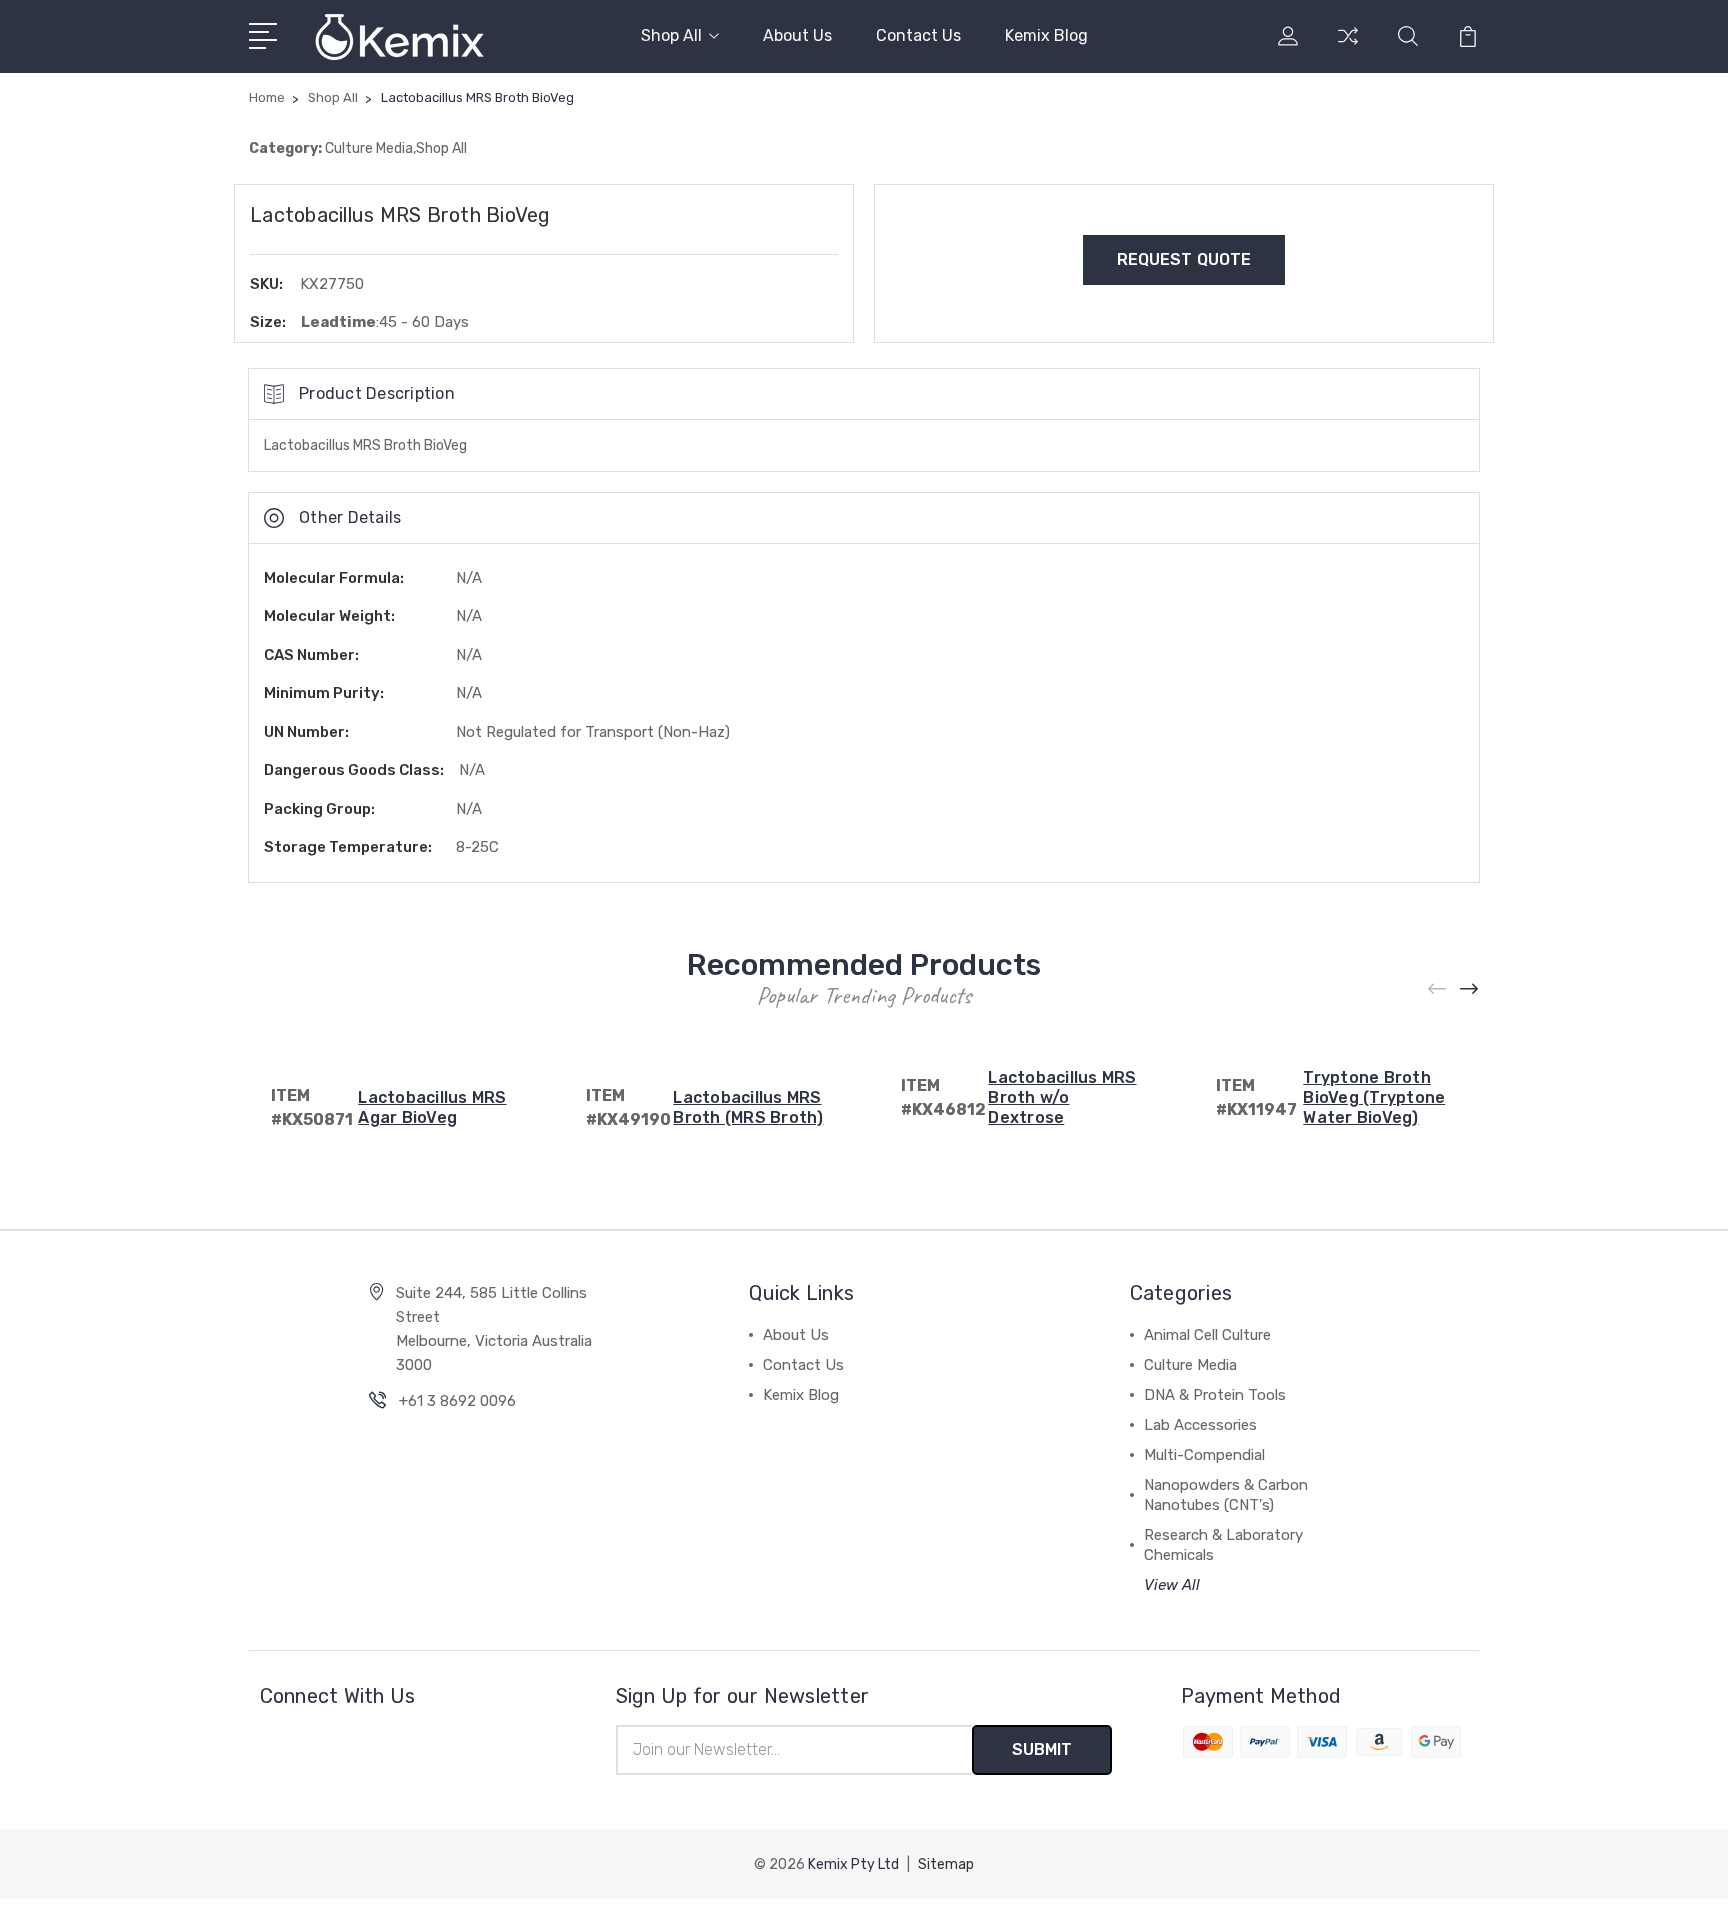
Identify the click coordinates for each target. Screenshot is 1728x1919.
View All (1172, 1585)
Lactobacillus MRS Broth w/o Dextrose (1062, 1097)
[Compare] (1348, 48)
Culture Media (1190, 1365)
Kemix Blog (1046, 35)
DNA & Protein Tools (1215, 1395)
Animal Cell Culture (1207, 1335)
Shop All (671, 35)
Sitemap (946, 1864)
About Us (797, 35)
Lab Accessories (1200, 1425)
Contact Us (918, 35)
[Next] (1470, 989)
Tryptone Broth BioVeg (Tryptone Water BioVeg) (1374, 1097)
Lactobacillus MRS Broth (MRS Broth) (748, 1107)
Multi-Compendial (1204, 1455)
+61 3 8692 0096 (457, 1401)
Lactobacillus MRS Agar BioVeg (432, 1107)
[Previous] (1438, 989)
